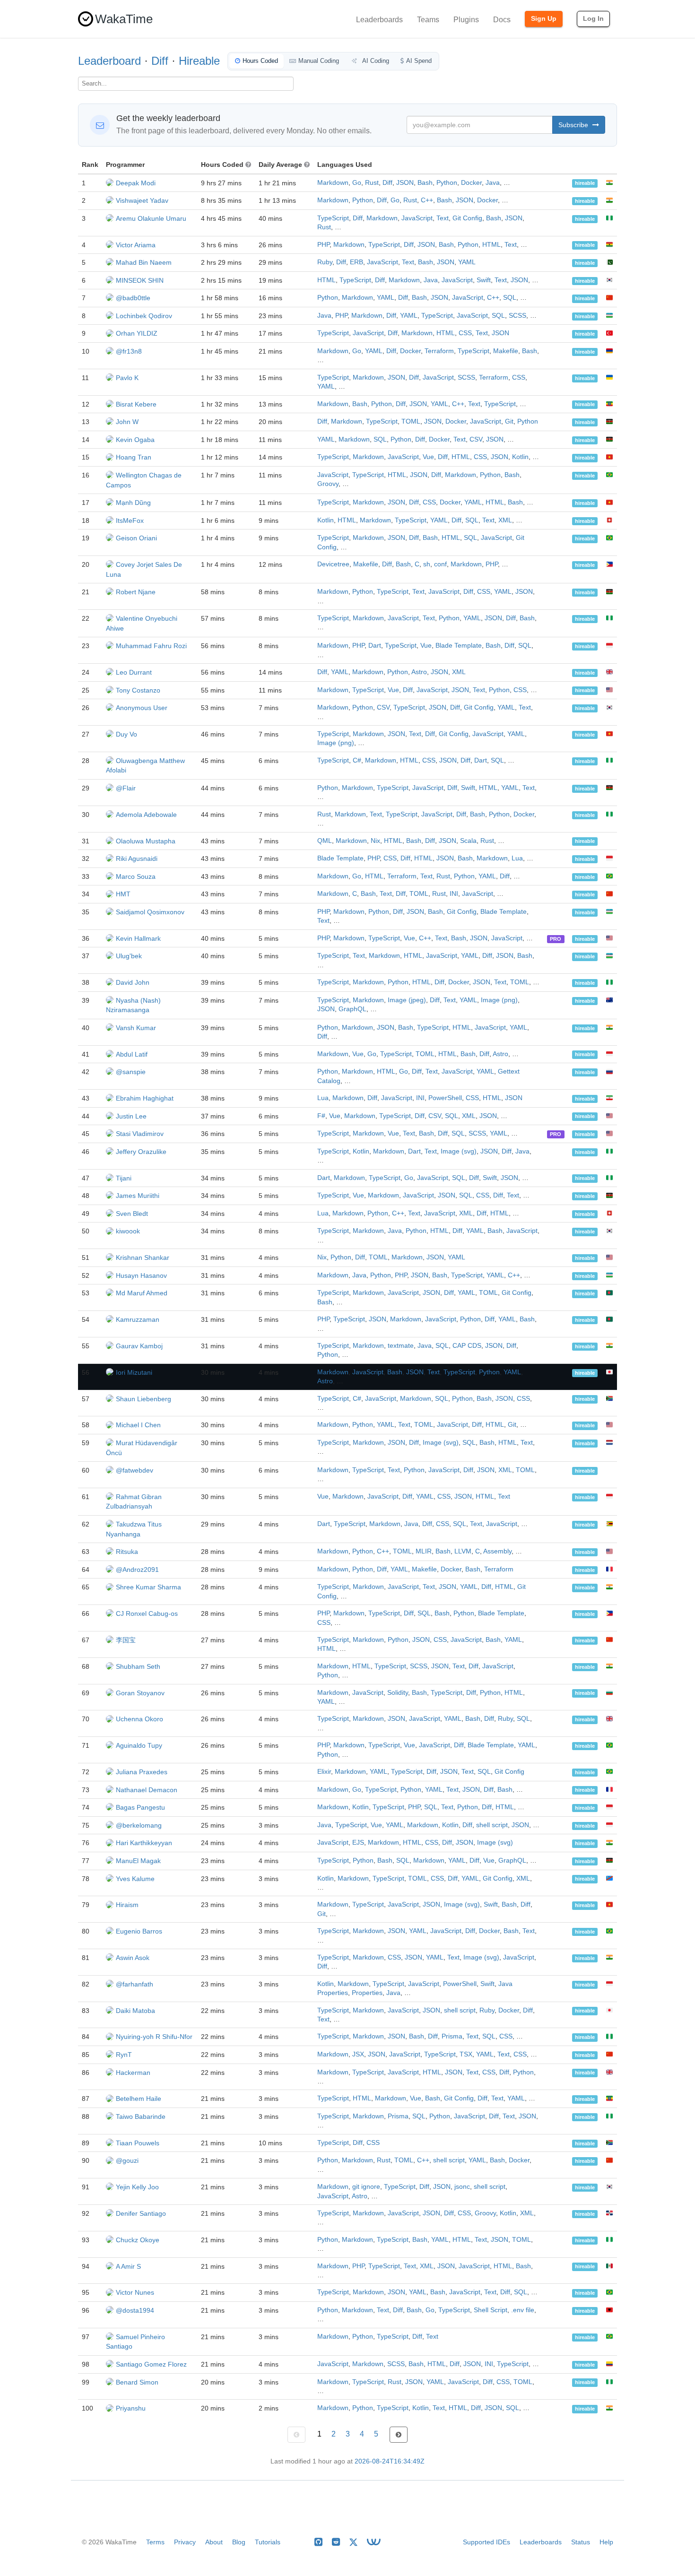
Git (509, 421)
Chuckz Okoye (138, 2240)
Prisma (452, 2036)
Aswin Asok (133, 1958)
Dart (375, 646)
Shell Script (491, 2310)
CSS (465, 333)
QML (325, 841)
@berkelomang (139, 1825)
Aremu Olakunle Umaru (151, 218)
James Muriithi (138, 1196)
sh (427, 564)
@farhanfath (135, 1984)
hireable (585, 183)
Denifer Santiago (141, 2213)
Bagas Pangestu (140, 1807)
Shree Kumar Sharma (148, 1587)
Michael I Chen (138, 1425)
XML (505, 520)
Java (493, 183)
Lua (517, 858)
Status (581, 2542)
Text (443, 218)
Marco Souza (136, 876)
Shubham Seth (138, 1666)
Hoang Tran (134, 457)
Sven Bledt (132, 1214)
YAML (467, 262)
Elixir (324, 1772)
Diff (160, 61)
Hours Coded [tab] (260, 61)
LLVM (463, 1551)
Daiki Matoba (135, 2011)
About (214, 2542)
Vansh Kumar (136, 1028)
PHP (323, 245)
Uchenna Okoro (139, 1719)
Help (606, 2542)
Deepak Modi (136, 183)
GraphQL (352, 1009)
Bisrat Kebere (136, 404)
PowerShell (445, 1098)
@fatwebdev (135, 1470)
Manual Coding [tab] (319, 61)
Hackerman (133, 2073)
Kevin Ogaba (135, 440)
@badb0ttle (133, 298)
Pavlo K (127, 378)
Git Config (467, 218)
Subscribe (574, 125)
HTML (491, 245)
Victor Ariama (136, 245)
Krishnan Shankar (143, 1258)
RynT (124, 2055)
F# (321, 1116)
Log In (593, 18)
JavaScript (417, 218)
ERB (356, 262)
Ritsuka (127, 1552)
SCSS (517, 316)
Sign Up (544, 18)
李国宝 (126, 1640)
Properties (367, 1993)
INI (454, 894)
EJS (358, 1843)
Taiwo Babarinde (141, 2116)
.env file (523, 2310)
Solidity (398, 1693)
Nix (375, 841)
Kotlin (520, 457)
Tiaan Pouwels (138, 2143)
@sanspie (131, 1072)
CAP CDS (467, 1346)
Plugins (466, 20)
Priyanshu (131, 2408)
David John (133, 982)
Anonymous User (142, 708)
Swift (484, 280)
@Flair (126, 788)
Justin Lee (131, 1116)
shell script (492, 1825)
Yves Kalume (135, 1879)
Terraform (439, 351)
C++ (427, 200)
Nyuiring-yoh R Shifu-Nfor (154, 2037)
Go (357, 183)
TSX (466, 2054)
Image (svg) (459, 1151)
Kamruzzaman (138, 1319)
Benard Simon (137, 2382)
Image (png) (336, 743)
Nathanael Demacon (147, 1790)
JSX (358, 2054)
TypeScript (333, 218)
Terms (155, 2542)
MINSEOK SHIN (140, 280)
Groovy (328, 484)
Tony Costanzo (138, 690)
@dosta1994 (135, 2310)
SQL (510, 298)
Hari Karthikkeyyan (144, 1843)
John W (127, 422)
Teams (428, 20)
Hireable (199, 61)
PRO (556, 939)
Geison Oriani (136, 538)
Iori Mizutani (134, 1372)
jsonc (462, 2187)
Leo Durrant (134, 672)
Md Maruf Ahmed (142, 1293)
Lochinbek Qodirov (144, 316)
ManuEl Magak (138, 1861)
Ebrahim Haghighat (145, 1098)
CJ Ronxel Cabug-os (147, 1613)
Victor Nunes (135, 2292)
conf (440, 564)
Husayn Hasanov (141, 1275)
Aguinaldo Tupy (139, 1745)
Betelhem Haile (139, 2099)
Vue (428, 457)
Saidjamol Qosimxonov (150, 912)
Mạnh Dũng (133, 503)
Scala (468, 841)
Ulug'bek (129, 956)
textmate (401, 1346)
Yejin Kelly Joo (137, 2187)
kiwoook (128, 1231)
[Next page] (399, 2435)
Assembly (497, 1551)
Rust (372, 183)
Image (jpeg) (407, 1000)
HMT (123, 894)
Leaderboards (379, 20)
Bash (425, 183)
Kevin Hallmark (138, 938)
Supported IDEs (486, 2542)
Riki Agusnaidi (137, 859)
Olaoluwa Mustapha (146, 841)
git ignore (366, 2187)
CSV (476, 439)
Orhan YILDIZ (137, 333)
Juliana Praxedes (142, 1772)
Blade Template (459, 646)
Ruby (325, 262)
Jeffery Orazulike (141, 1152)
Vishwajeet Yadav (142, 200)
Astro (419, 672)
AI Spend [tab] (419, 61)
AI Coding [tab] (375, 61)
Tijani (124, 1178)
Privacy (185, 2542)
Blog (239, 2542)
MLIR (424, 1551)
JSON (405, 183)
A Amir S (128, 2266)
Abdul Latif (132, 1054)
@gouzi (127, 2160)
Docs (502, 20)
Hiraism (127, 1905)
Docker (471, 183)
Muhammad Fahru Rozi (151, 646)
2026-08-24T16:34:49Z (390, 2461)
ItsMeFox (130, 520)
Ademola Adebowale (146, 815)
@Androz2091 (137, 1570)
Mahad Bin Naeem (144, 262)
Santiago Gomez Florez (151, 2364)
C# (357, 760)
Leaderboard (109, 61)
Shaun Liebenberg (143, 1399)
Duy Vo (126, 734)
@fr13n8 (129, 351)
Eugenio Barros (139, 1931)
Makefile (506, 351)
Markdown (333, 183)
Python (447, 183)
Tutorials (268, 2542)
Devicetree (333, 564)
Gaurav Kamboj (139, 1346)
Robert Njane (136, 592)
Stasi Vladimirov (140, 1134)
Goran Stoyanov (140, 1693)
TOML (411, 421)
